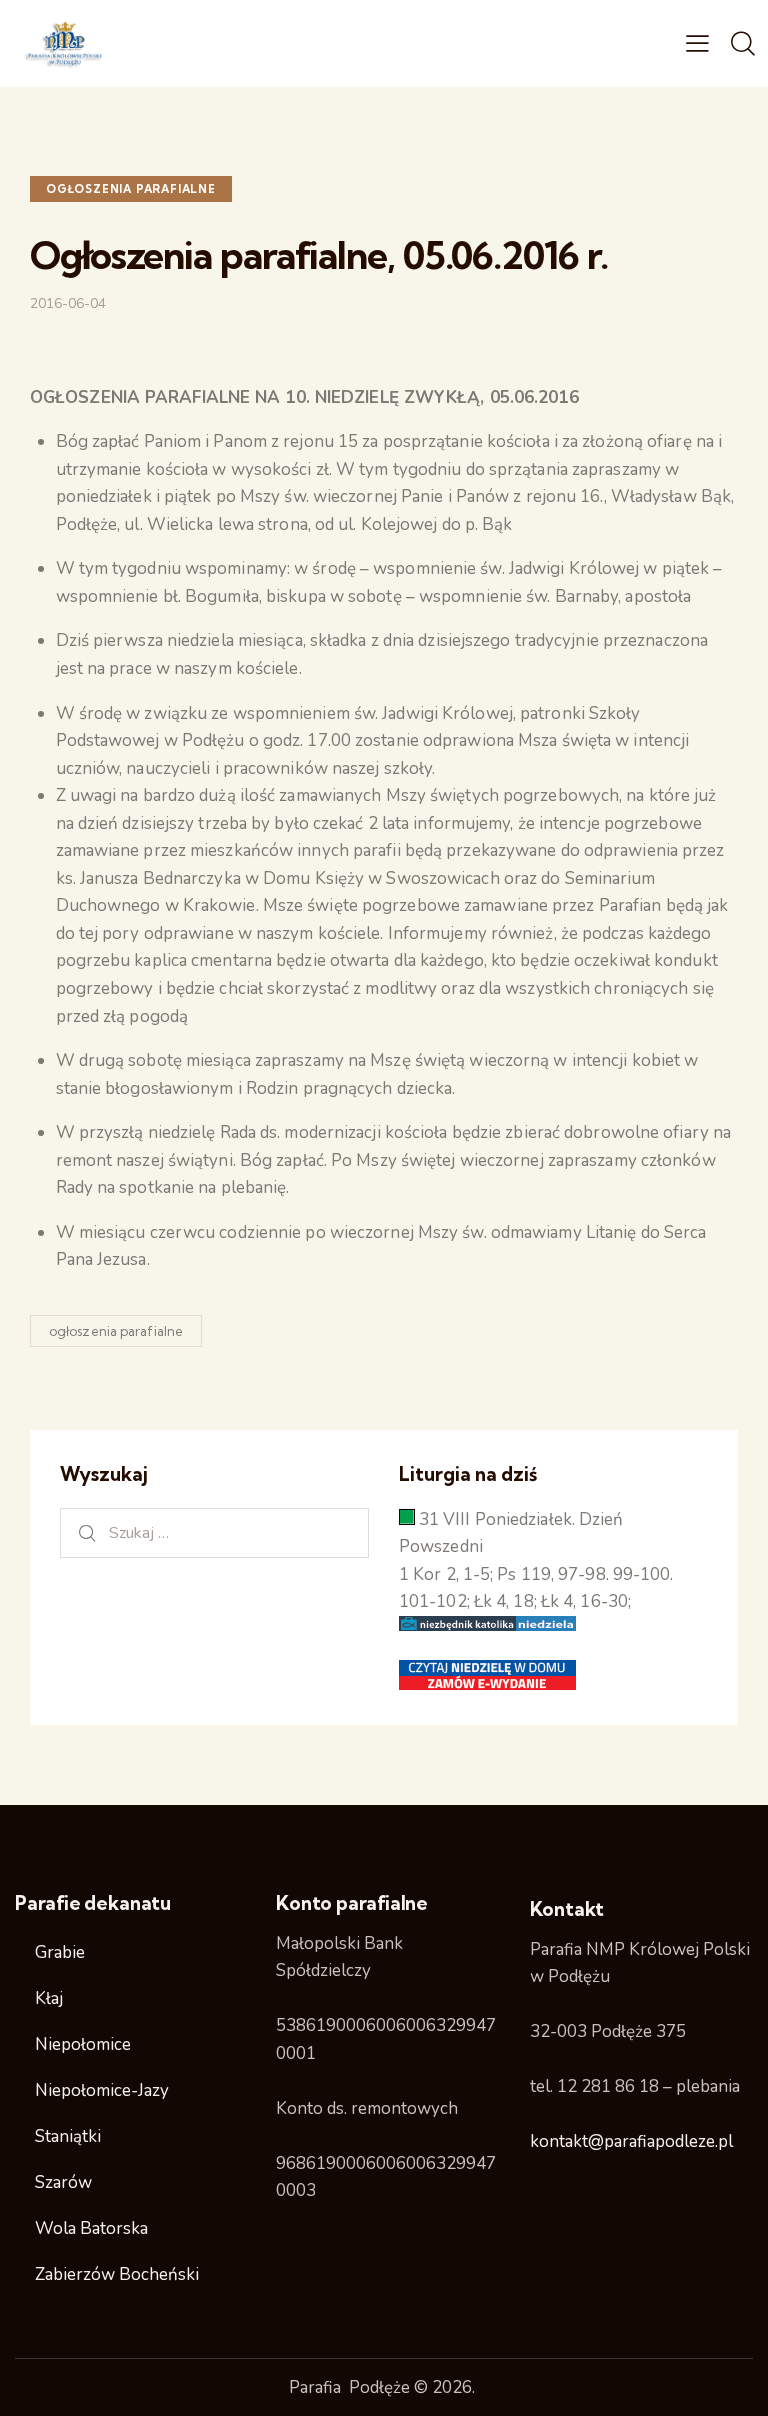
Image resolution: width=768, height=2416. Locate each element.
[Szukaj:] (214, 1532)
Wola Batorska (91, 2228)
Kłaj (49, 1998)
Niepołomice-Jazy (102, 2090)
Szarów (63, 2182)
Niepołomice (83, 2044)
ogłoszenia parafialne (131, 189)
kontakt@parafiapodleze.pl (631, 2141)
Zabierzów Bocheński (117, 2274)
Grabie (60, 1952)
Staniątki (68, 2136)
